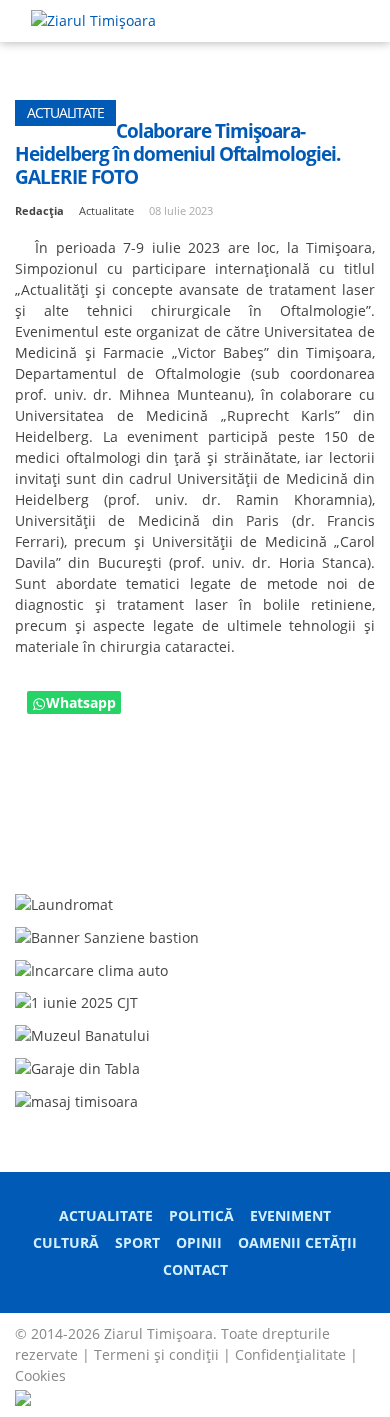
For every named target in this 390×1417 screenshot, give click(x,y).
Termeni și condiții (156, 1354)
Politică (201, 1215)
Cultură (66, 1242)
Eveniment (290, 1215)
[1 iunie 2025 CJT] (76, 1001)
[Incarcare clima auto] (91, 968)
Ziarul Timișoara (158, 1333)
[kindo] (76, 1099)
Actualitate (106, 1215)
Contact (195, 1269)
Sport (137, 1242)
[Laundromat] (64, 902)
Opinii (199, 1242)
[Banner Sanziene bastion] (107, 935)
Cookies (40, 1375)
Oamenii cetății (297, 1242)
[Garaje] (77, 1066)
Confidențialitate (290, 1354)
